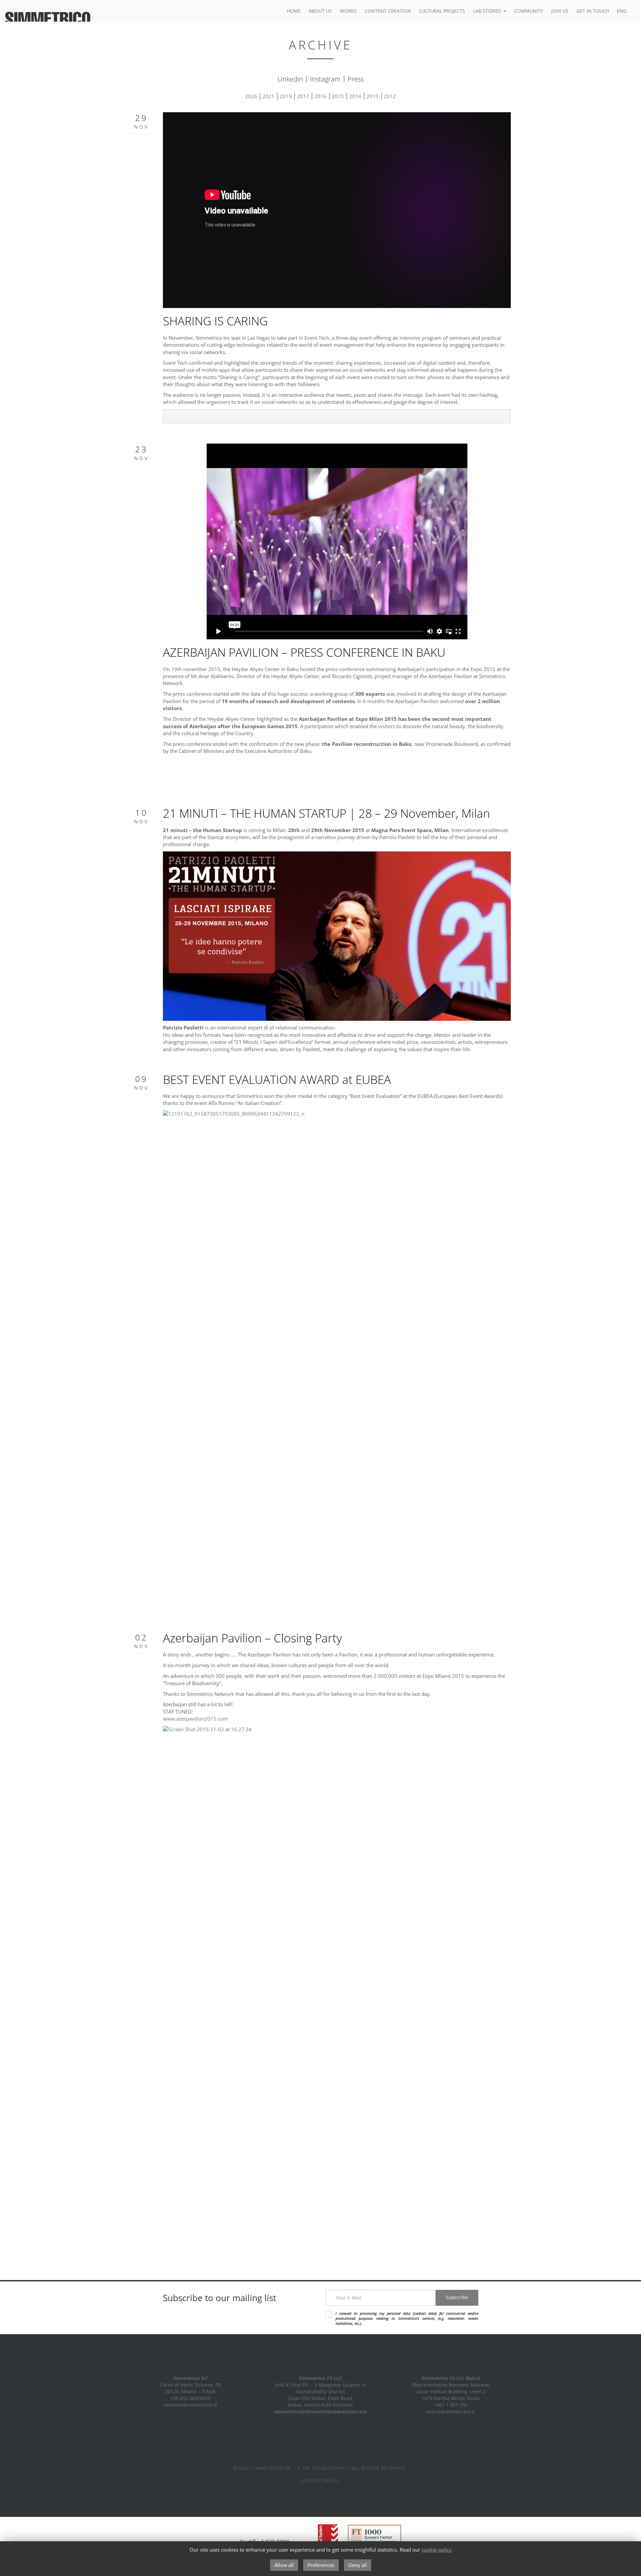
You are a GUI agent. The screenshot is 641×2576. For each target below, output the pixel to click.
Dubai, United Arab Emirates (320, 2405)
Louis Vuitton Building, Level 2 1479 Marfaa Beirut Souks (451, 2395)
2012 (390, 96)
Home (294, 11)
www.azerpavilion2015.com (195, 1719)
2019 (286, 96)
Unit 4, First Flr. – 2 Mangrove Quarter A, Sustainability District (320, 2388)
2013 (373, 96)
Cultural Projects (442, 11)
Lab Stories (488, 11)
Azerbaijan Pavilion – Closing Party (252, 1638)
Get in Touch (593, 11)
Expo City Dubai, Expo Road (320, 2398)
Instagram (325, 79)
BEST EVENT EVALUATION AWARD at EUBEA (277, 1079)
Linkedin (290, 79)
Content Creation (388, 11)
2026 (251, 96)
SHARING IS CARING (215, 321)
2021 (268, 96)
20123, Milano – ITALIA (190, 2391)
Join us (560, 11)
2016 (320, 96)
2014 (355, 96)
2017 (303, 96)
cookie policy (437, 2550)
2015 (338, 96)
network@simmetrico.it (190, 2405)
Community (529, 11)
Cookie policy (320, 2481)
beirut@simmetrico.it (451, 2411)
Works (348, 11)
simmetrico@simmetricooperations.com (320, 2411)
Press (356, 79)
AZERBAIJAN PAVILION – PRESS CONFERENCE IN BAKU (304, 652)
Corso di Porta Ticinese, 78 (190, 2385)
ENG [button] (622, 11)
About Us (320, 11)
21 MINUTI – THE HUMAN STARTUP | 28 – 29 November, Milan (327, 813)
